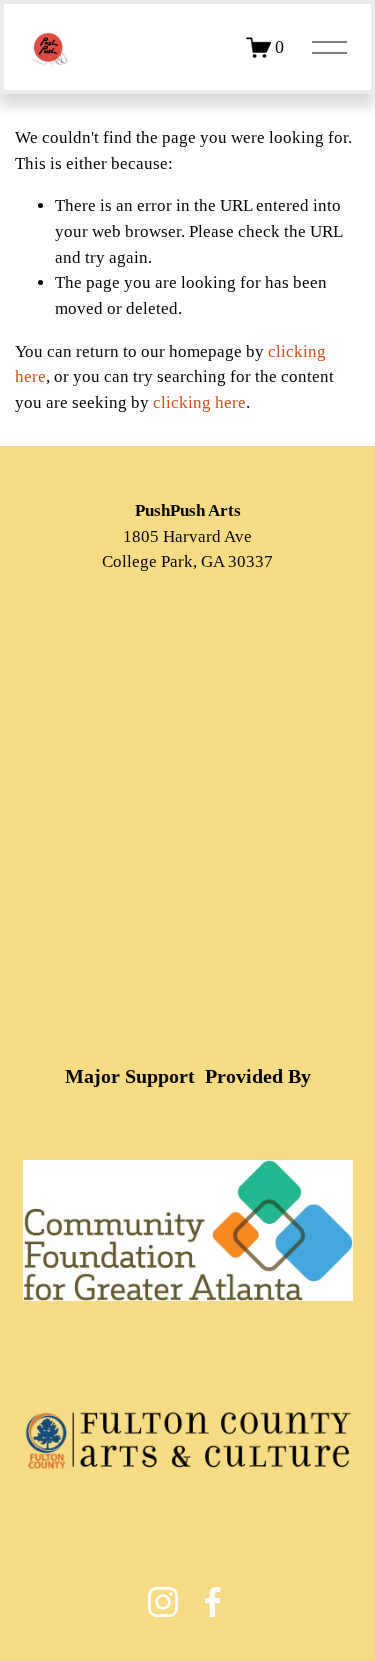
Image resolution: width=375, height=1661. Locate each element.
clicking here (199, 402)
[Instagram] (163, 1602)
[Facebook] (213, 1602)
